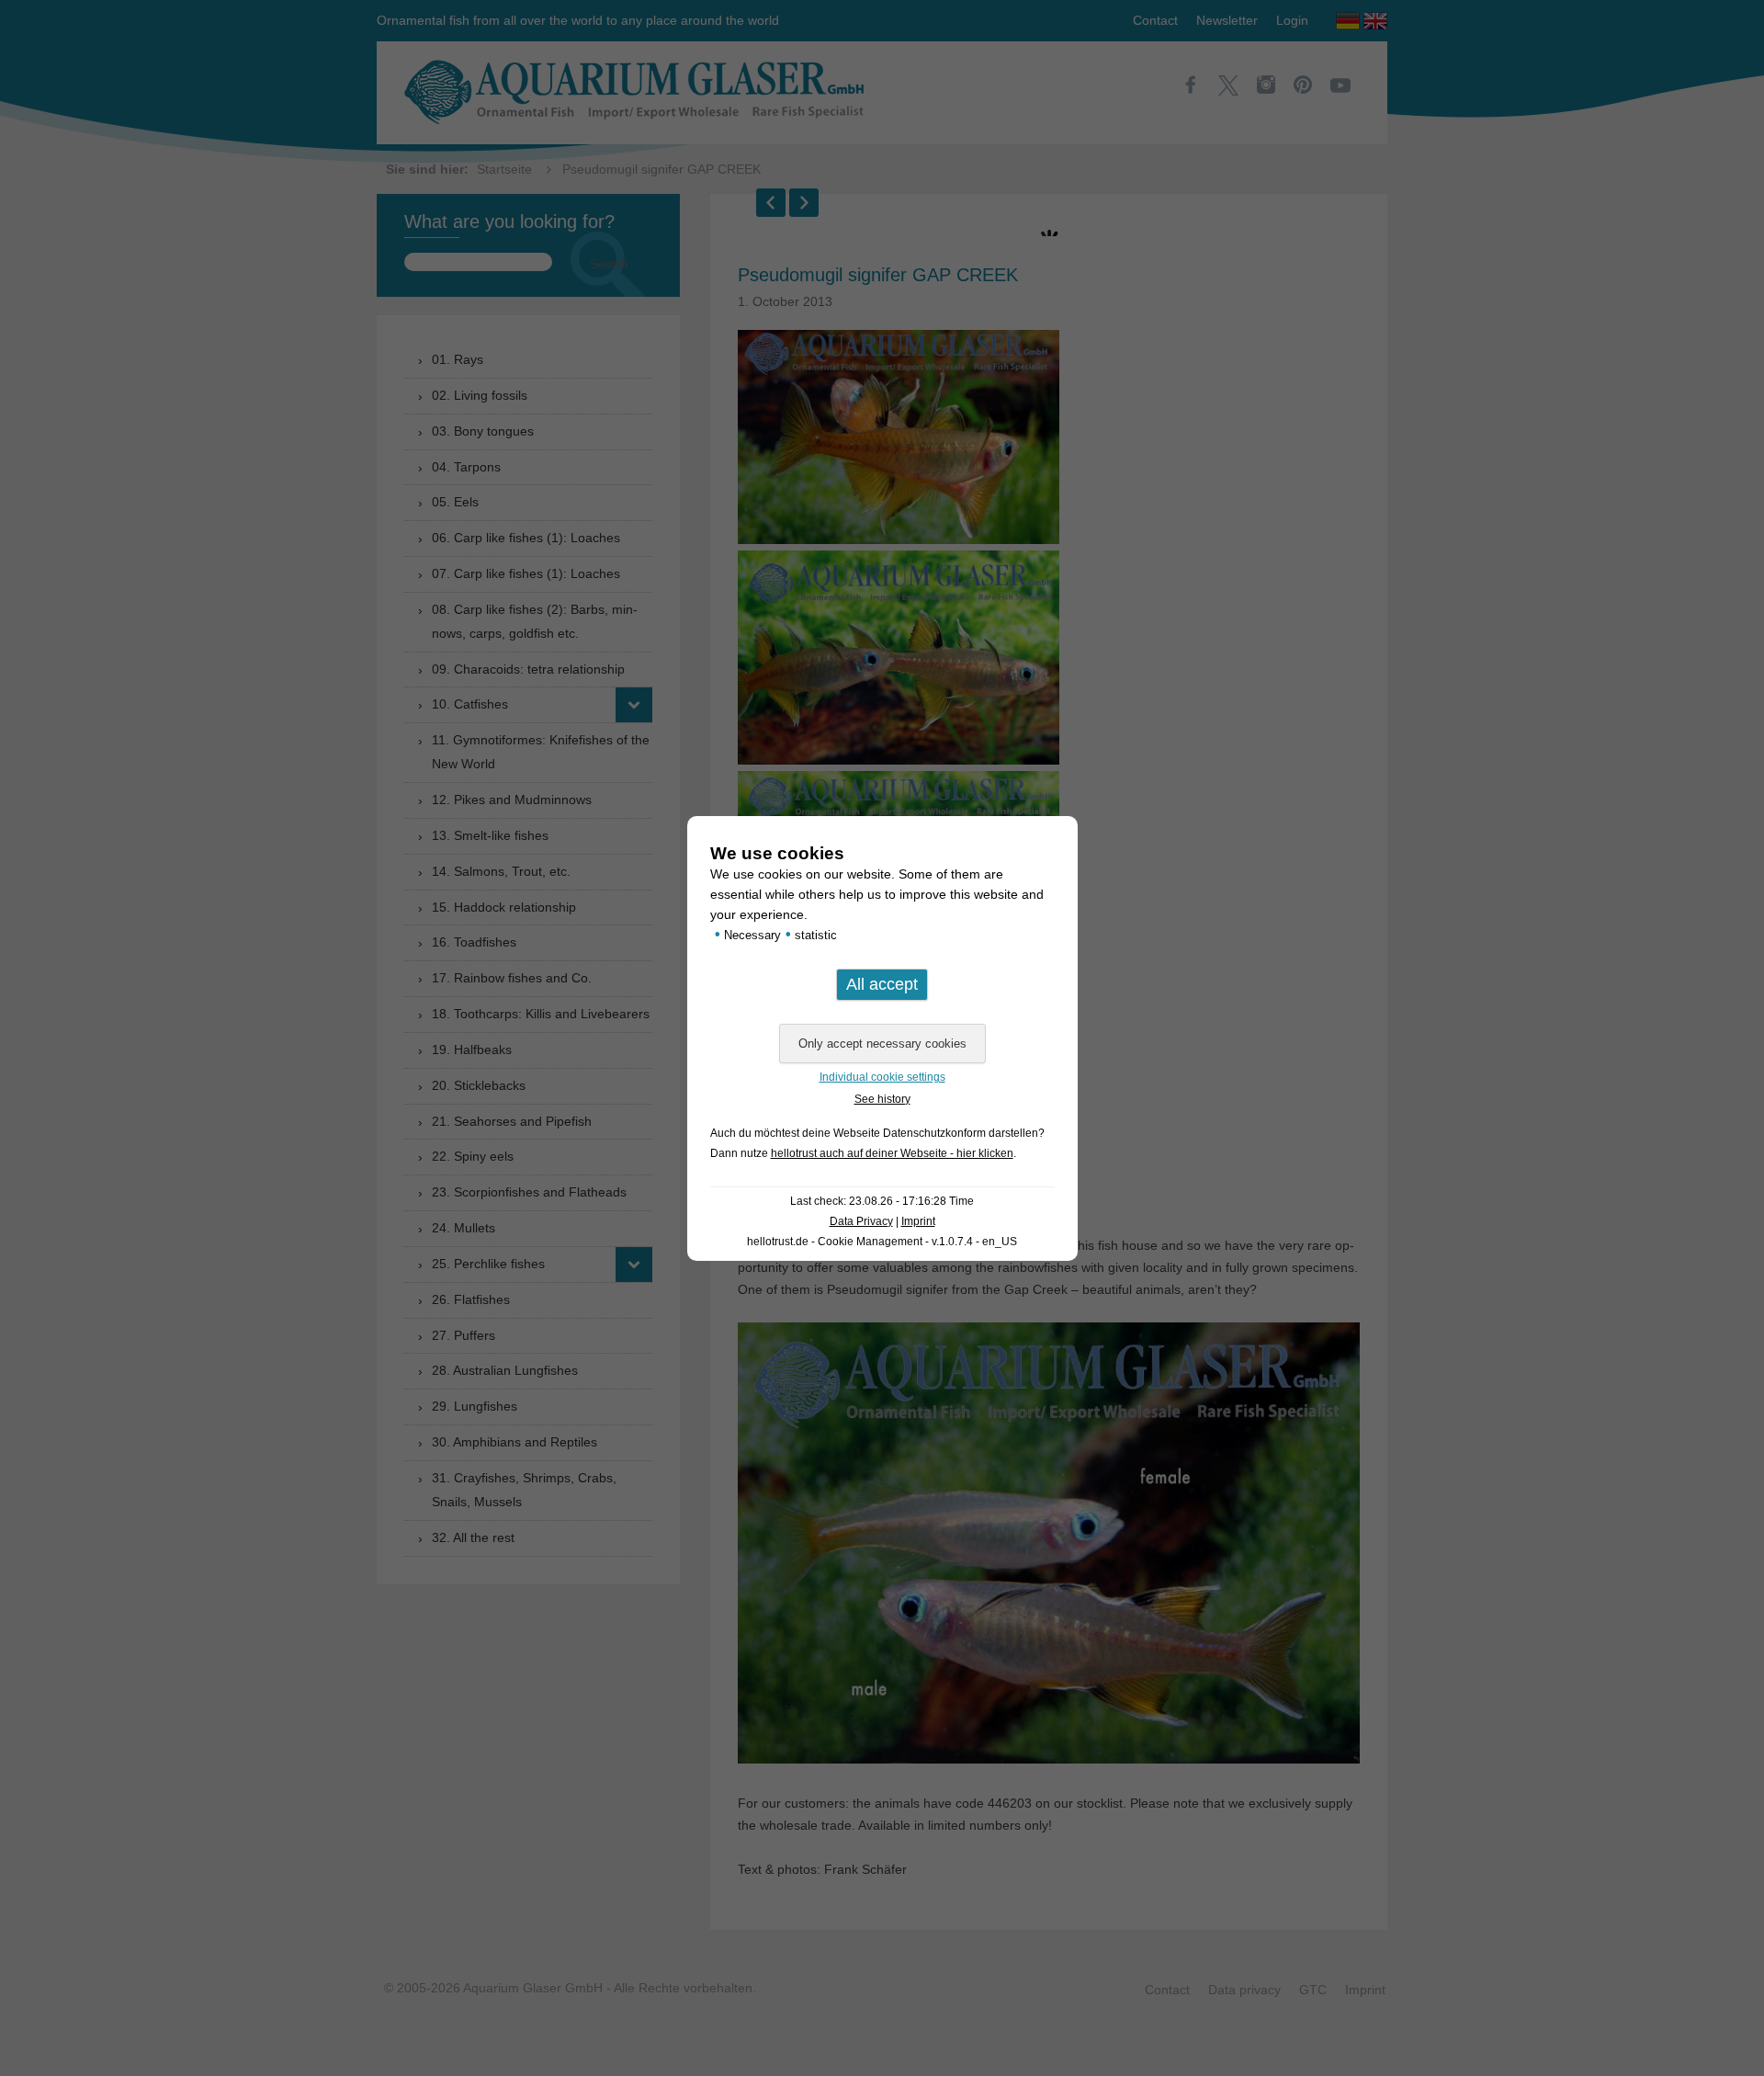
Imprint (918, 1221)
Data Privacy (861, 1221)
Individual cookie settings (882, 1077)
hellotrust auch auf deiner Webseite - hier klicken (892, 1153)
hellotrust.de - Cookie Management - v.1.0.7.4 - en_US (882, 1242)
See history (882, 1099)
